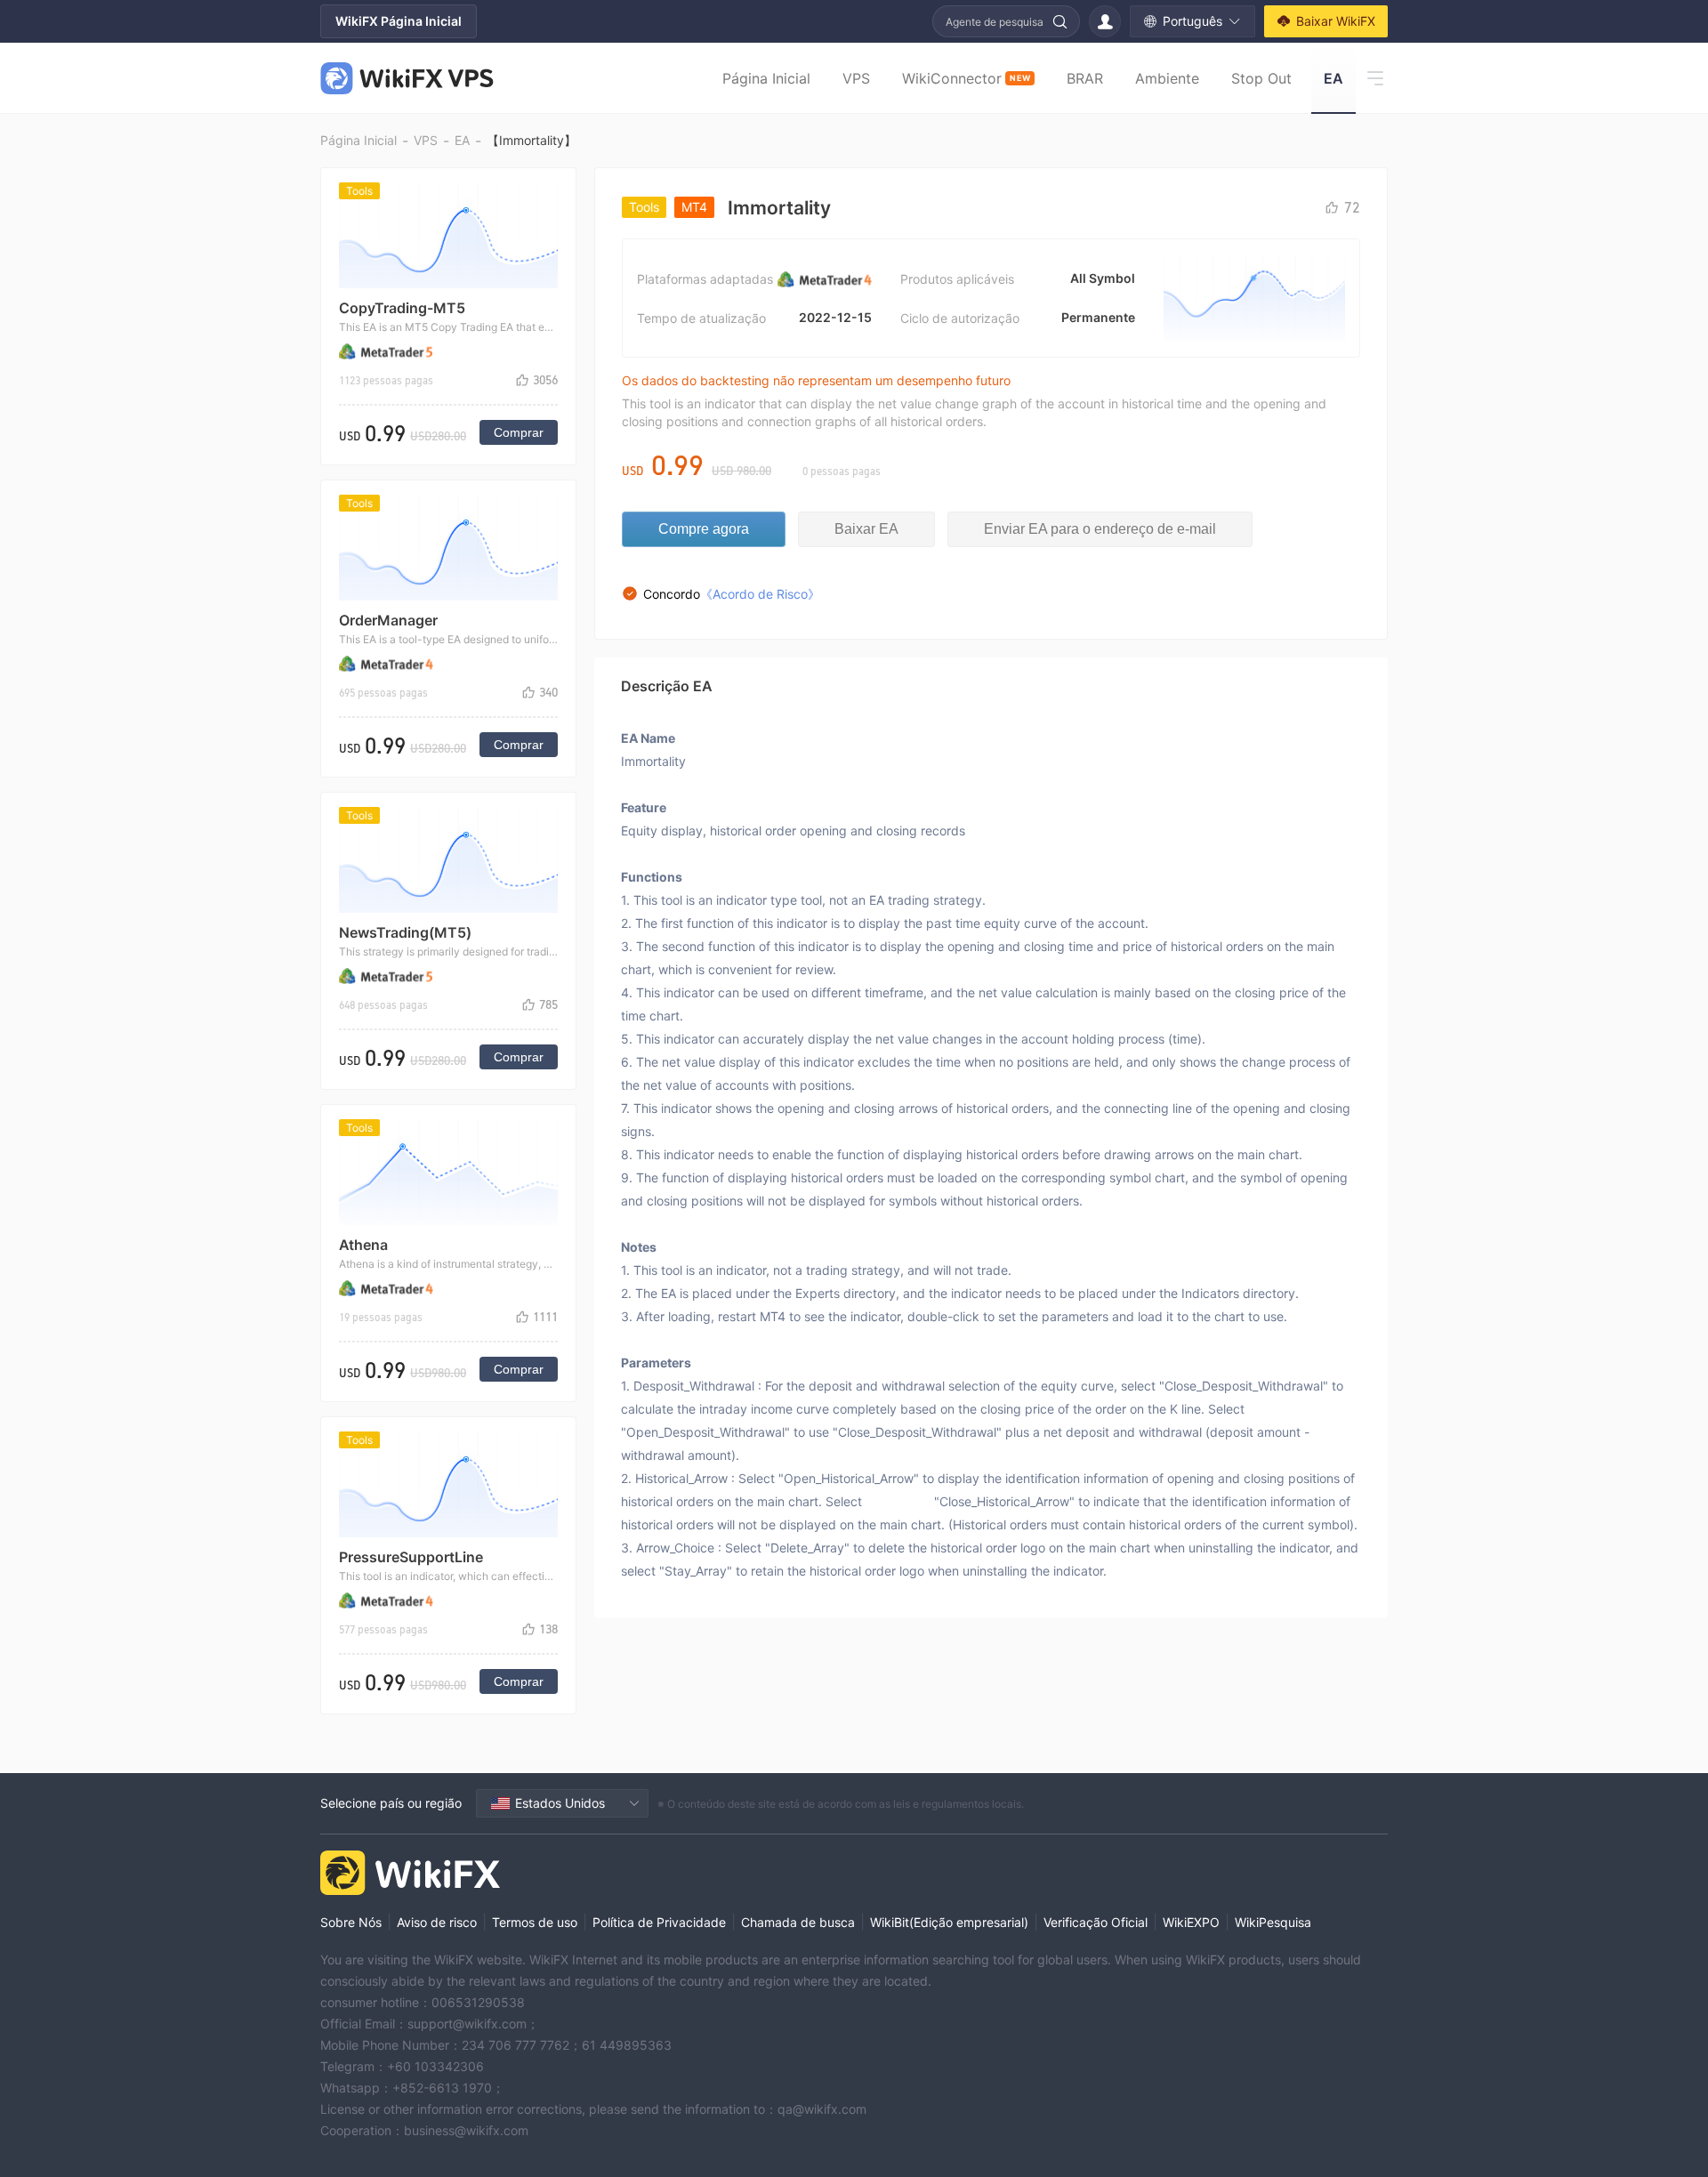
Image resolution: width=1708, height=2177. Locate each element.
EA (1333, 78)
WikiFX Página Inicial (399, 21)
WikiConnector (966, 78)
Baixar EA (866, 529)
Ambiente (1167, 78)
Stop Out (1261, 78)
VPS (856, 78)
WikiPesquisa (1273, 1922)
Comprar (519, 432)
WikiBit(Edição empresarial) (949, 1922)
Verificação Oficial (1096, 1922)
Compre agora (704, 529)
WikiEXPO (1191, 1922)
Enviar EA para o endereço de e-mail (1100, 529)
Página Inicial (766, 78)
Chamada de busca (798, 1922)
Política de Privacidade (659, 1922)
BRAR (1085, 78)
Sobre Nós (351, 1922)
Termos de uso (535, 1922)
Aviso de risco (437, 1922)
